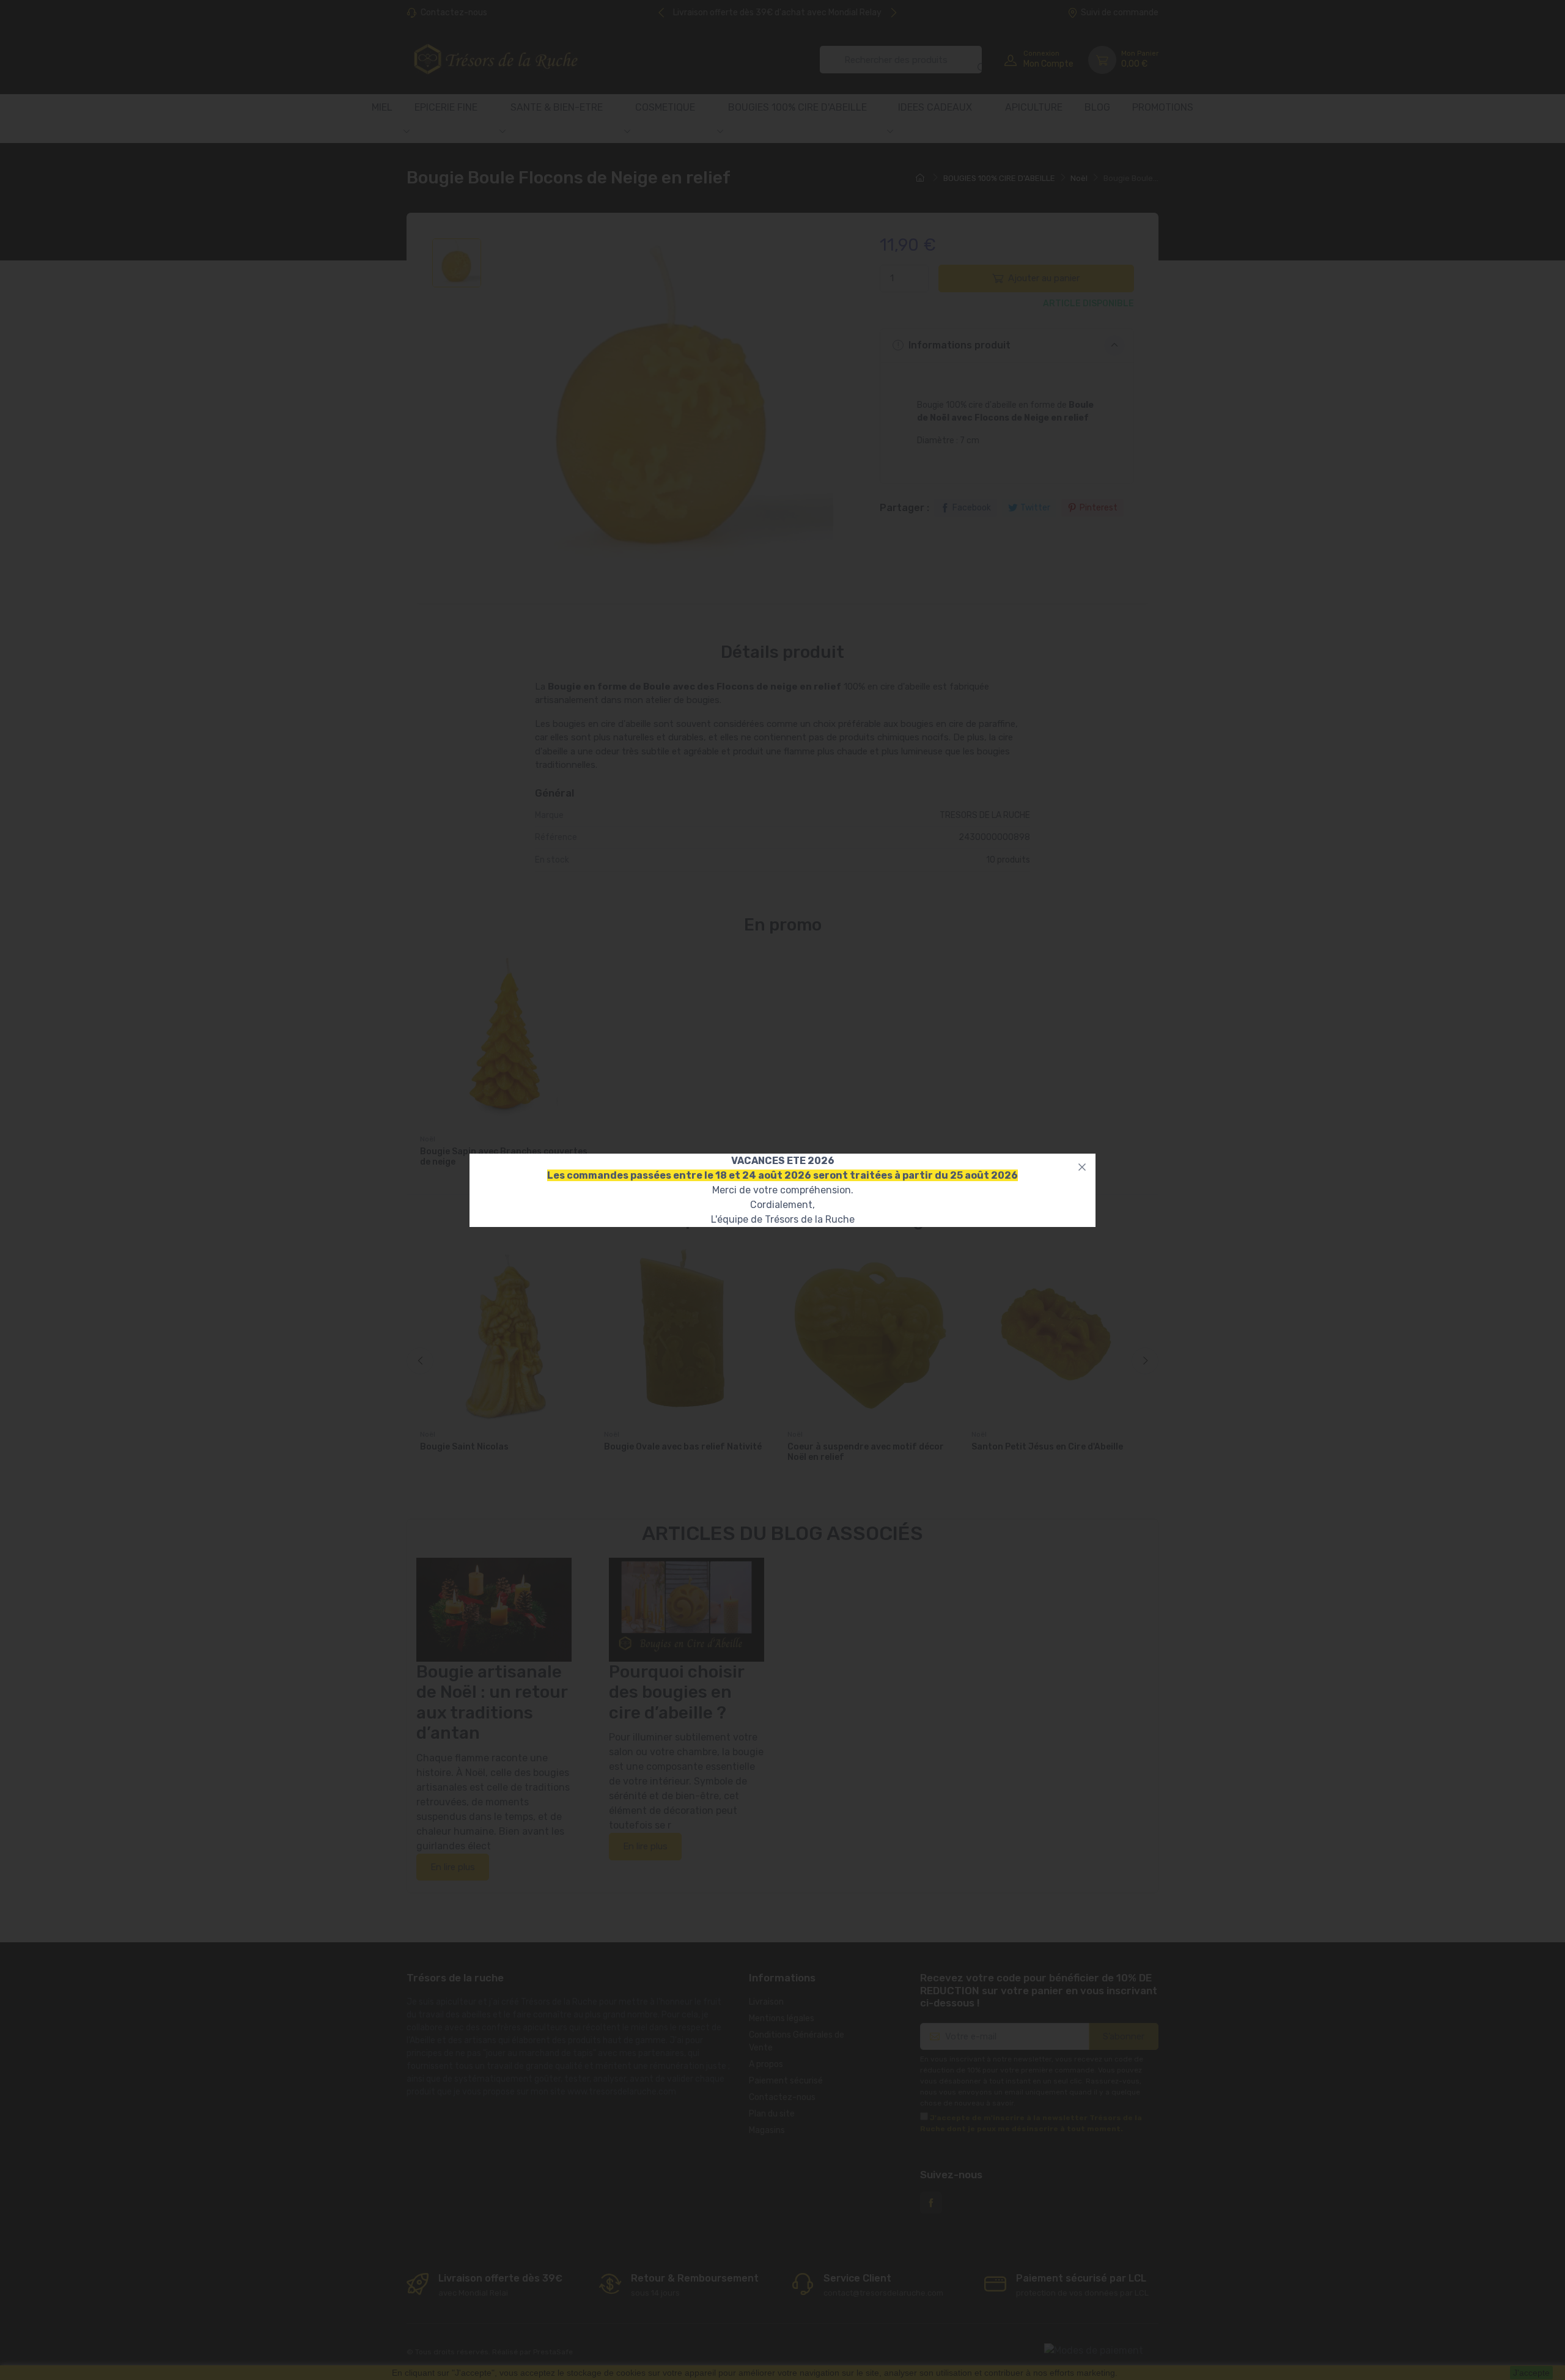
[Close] (1082, 1167)
